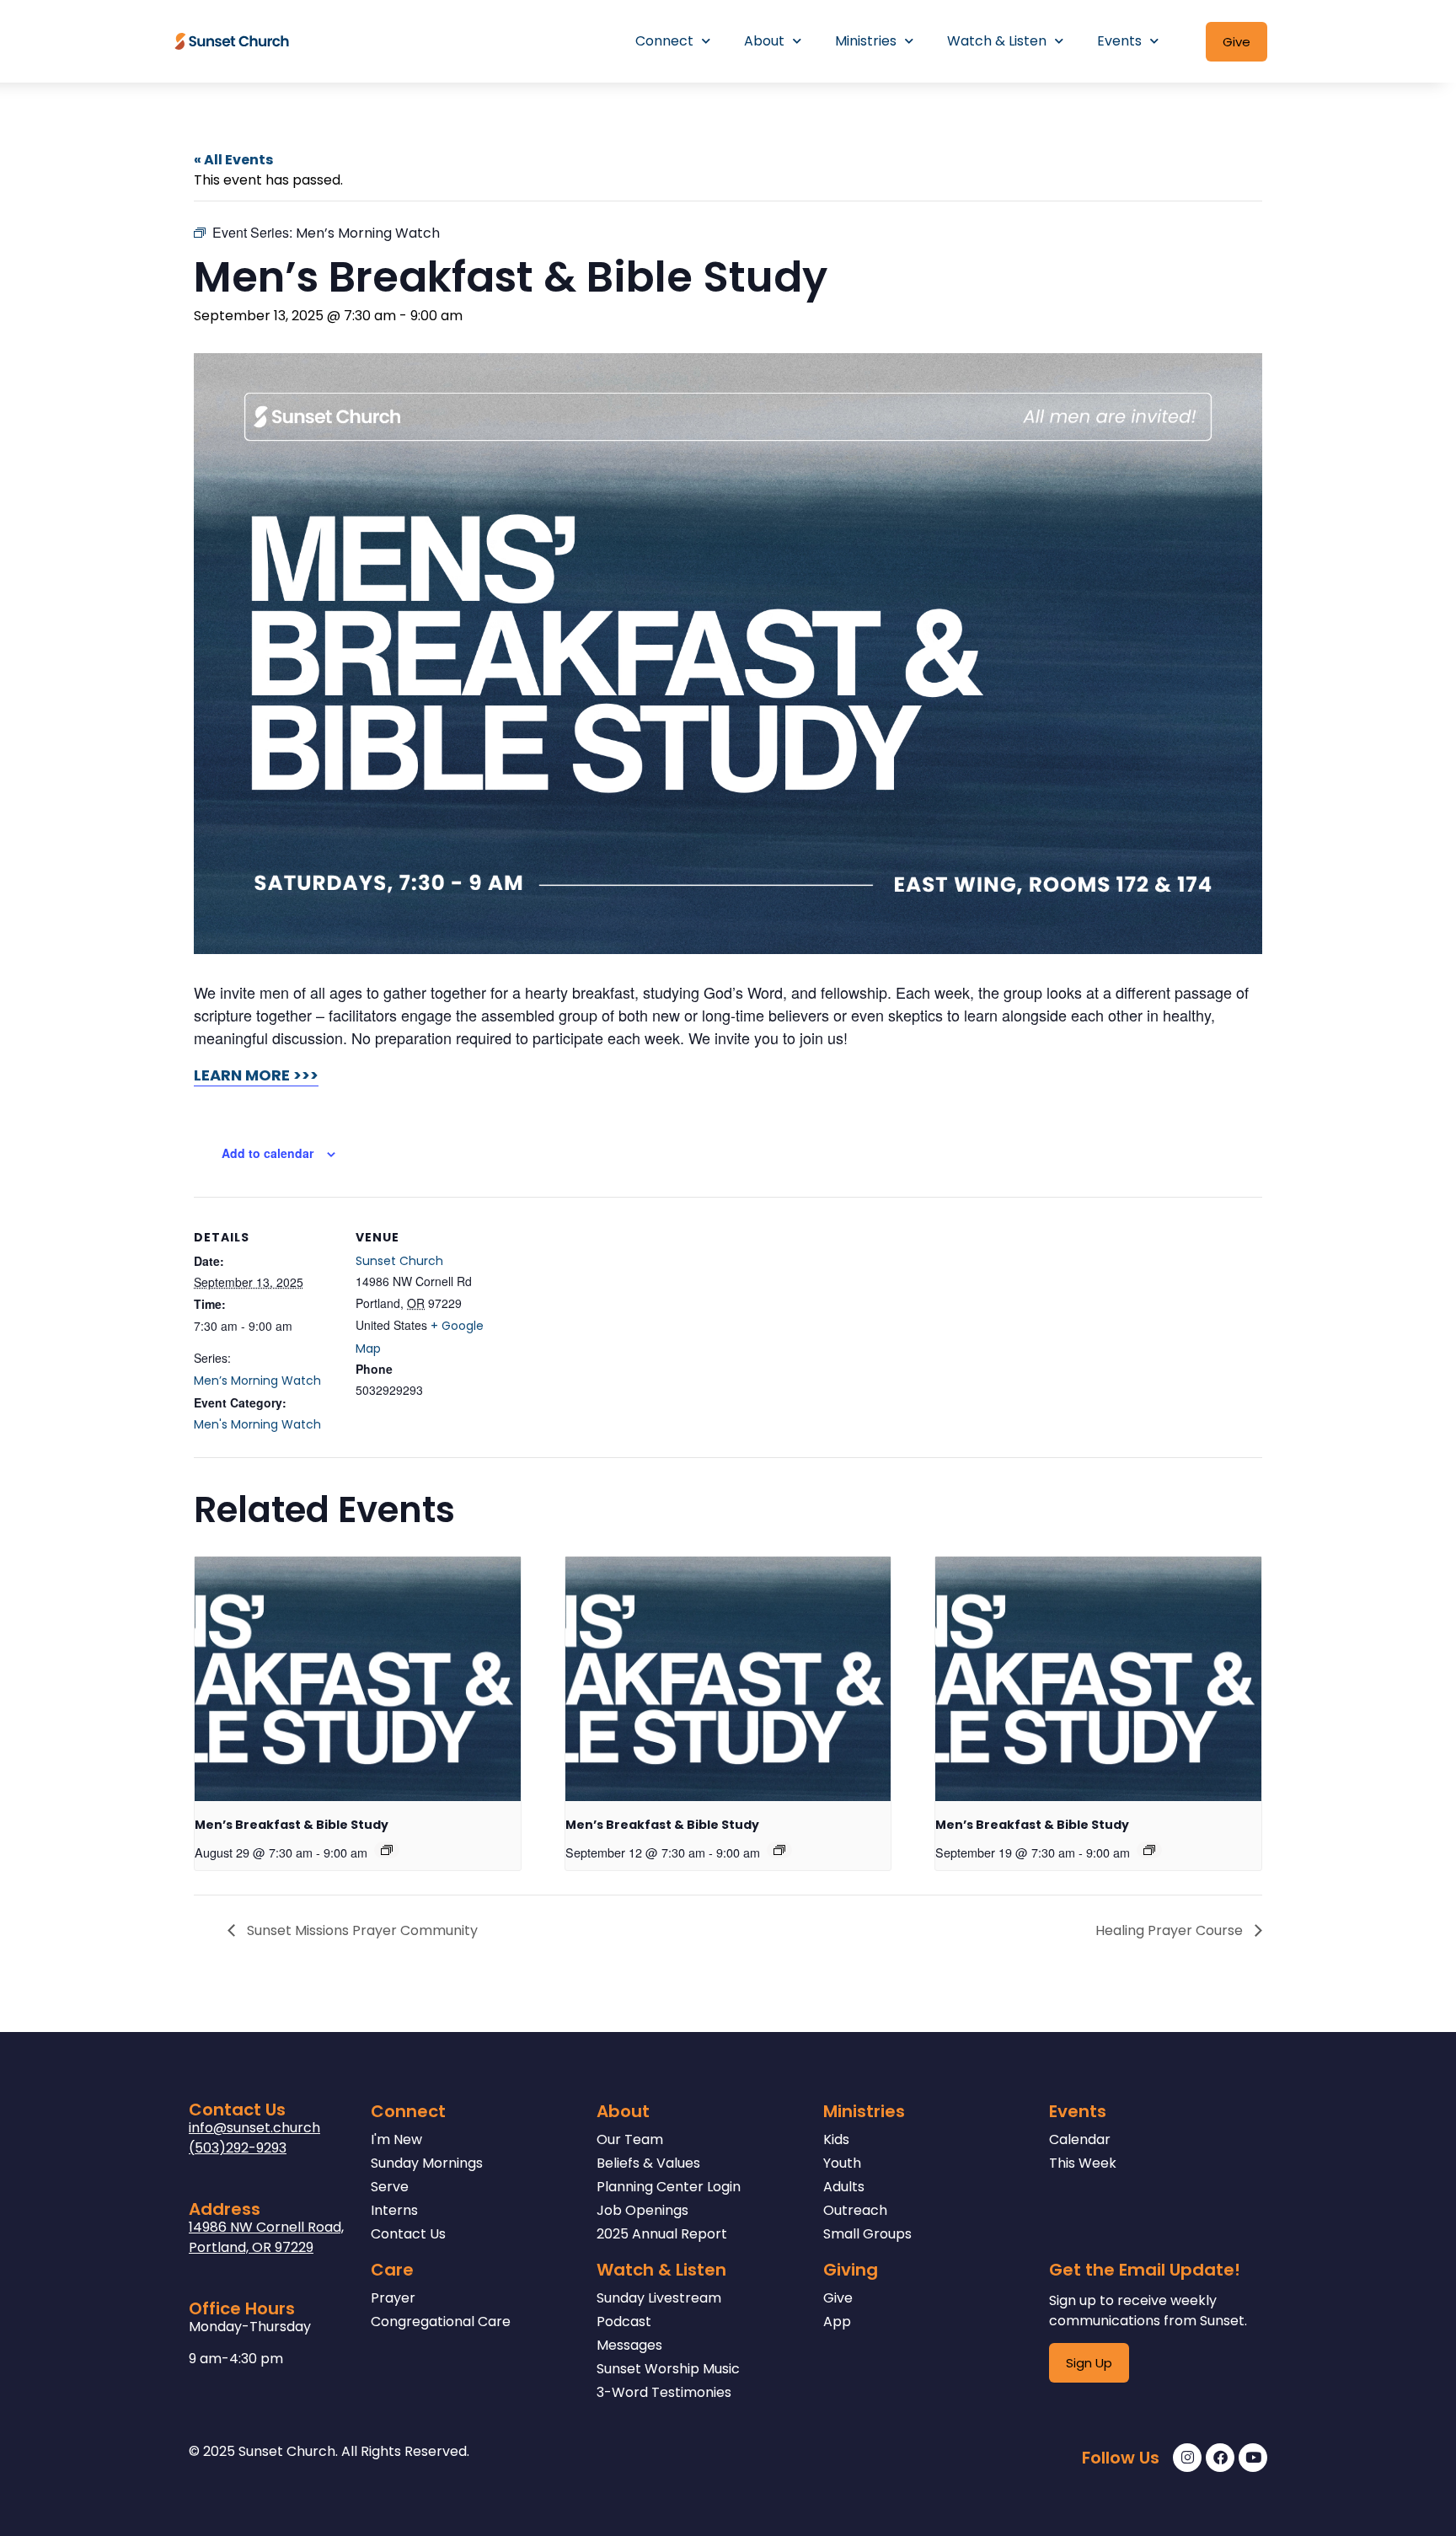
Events (1119, 41)
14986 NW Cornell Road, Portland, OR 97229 (266, 2237)
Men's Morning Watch (257, 1424)
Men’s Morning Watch (257, 1381)
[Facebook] (1220, 2458)
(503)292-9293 (238, 2148)
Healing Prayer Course (1171, 1930)
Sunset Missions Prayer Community (361, 1930)
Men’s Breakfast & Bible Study (292, 1825)
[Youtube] (1253, 2458)
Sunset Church (399, 1261)
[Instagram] (1187, 2458)
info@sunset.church (254, 2128)
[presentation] (358, 1679)
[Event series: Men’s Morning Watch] (387, 1850)
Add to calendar (268, 1153)
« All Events (233, 160)
